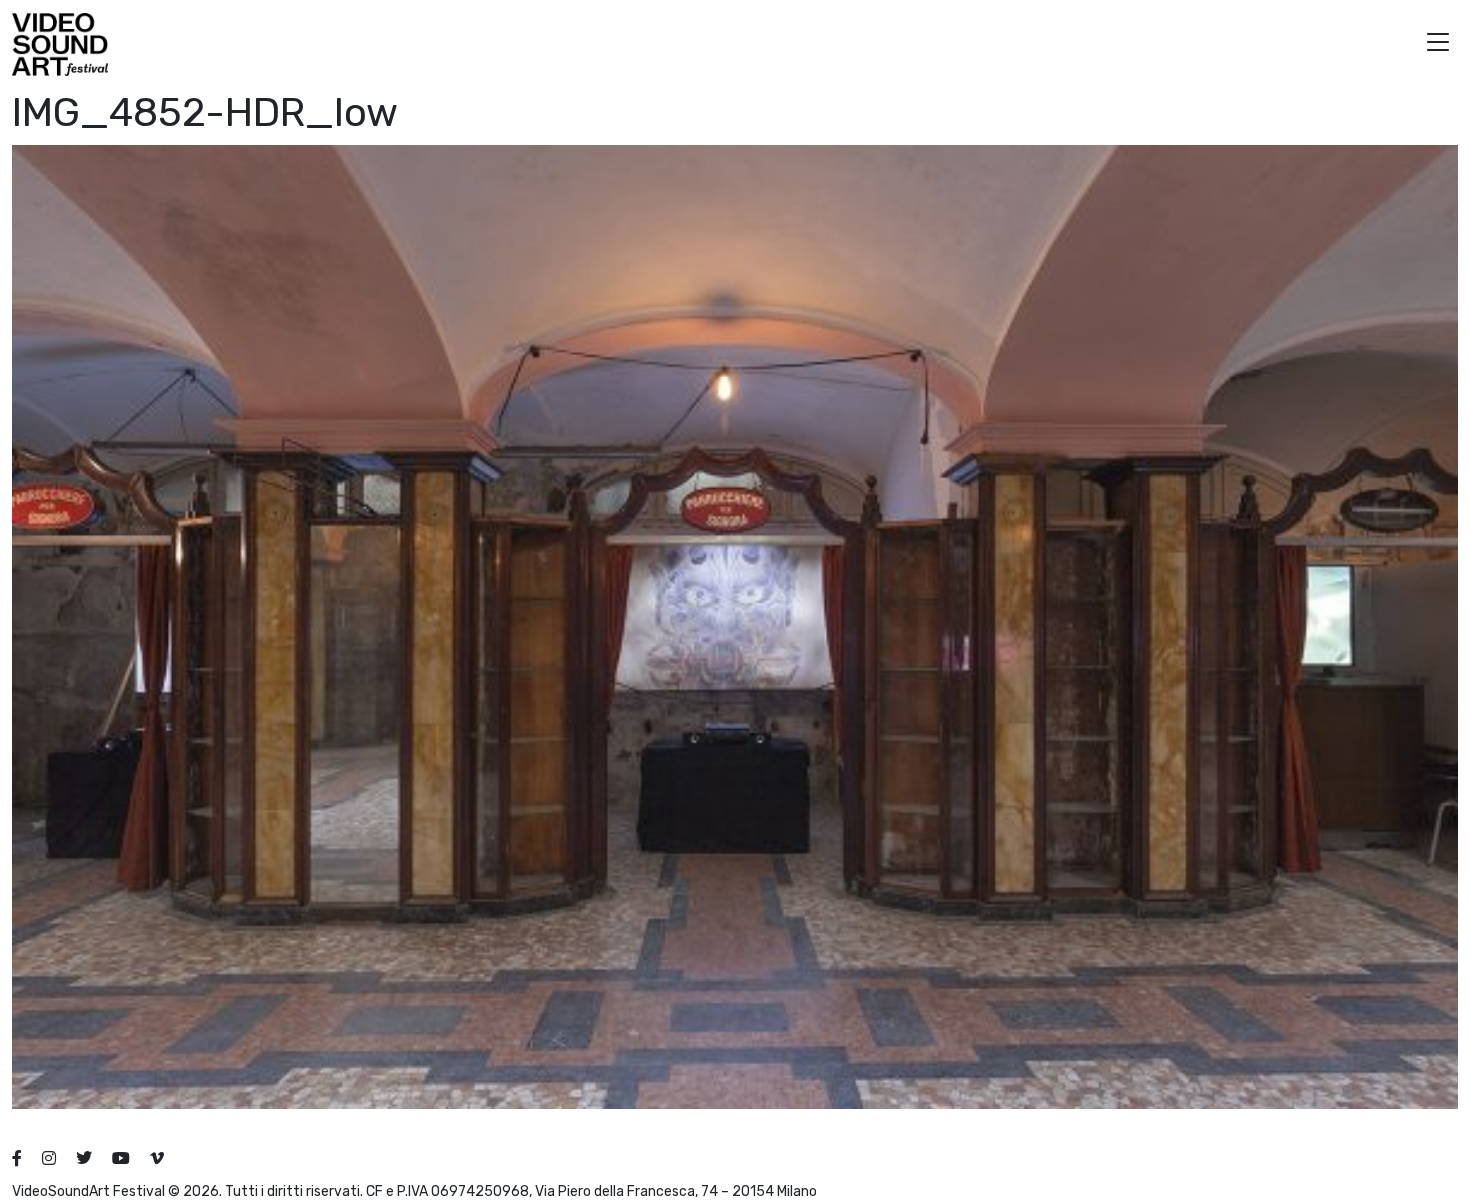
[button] (1438, 44)
